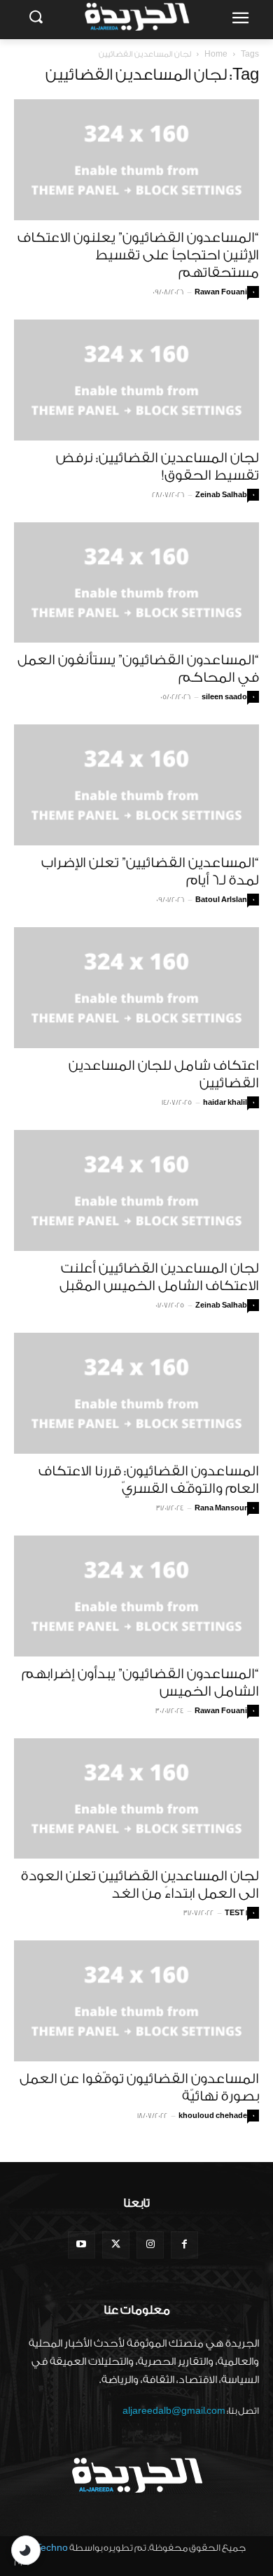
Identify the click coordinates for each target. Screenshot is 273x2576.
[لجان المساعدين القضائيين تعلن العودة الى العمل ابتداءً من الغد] (136, 1799)
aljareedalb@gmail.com (174, 2411)
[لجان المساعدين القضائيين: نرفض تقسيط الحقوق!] (136, 380)
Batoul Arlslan (221, 900)
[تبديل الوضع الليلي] (26, 2550)
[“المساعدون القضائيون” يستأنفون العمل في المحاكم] (136, 583)
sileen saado (224, 697)
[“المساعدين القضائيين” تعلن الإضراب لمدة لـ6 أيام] (136, 785)
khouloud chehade (213, 2116)
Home (216, 54)
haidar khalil (225, 1103)
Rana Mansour (221, 1508)
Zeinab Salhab (221, 495)
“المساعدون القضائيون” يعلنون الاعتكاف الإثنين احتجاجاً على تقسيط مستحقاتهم (138, 255)
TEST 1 (236, 1913)
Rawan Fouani (221, 292)
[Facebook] (184, 2245)
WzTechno (45, 2548)
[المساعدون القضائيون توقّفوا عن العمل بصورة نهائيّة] (136, 2001)
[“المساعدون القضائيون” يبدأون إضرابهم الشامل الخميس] (136, 1596)
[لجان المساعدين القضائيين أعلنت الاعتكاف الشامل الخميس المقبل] (136, 1190)
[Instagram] (150, 2245)
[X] (116, 2245)
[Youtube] (82, 2245)
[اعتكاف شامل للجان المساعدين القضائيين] (136, 988)
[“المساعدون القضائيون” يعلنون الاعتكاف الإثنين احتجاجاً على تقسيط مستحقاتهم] (136, 160)
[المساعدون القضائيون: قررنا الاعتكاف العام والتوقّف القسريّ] (136, 1393)
